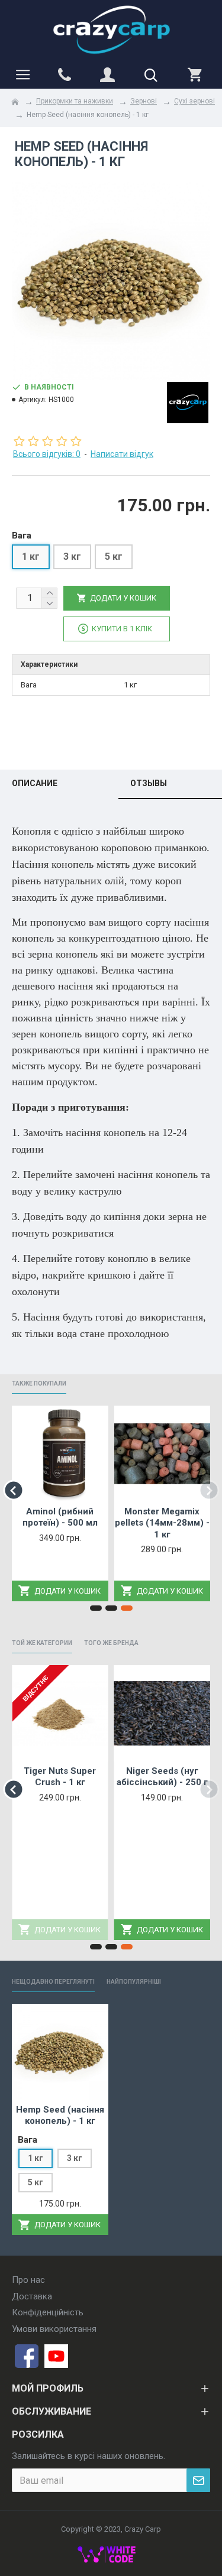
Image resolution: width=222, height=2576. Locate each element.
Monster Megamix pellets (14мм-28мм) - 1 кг (162, 1523)
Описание (35, 783)
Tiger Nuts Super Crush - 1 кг (60, 1777)
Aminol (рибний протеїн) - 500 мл (60, 1517)
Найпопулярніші (134, 1982)
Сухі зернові (194, 101)
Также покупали (39, 1383)
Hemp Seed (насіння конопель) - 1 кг (60, 2116)
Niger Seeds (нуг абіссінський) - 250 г (162, 1777)
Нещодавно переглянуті (53, 1982)
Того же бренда (111, 1643)
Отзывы (149, 783)
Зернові (144, 101)
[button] (13, 1490)
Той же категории (42, 1643)
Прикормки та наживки (75, 101)
